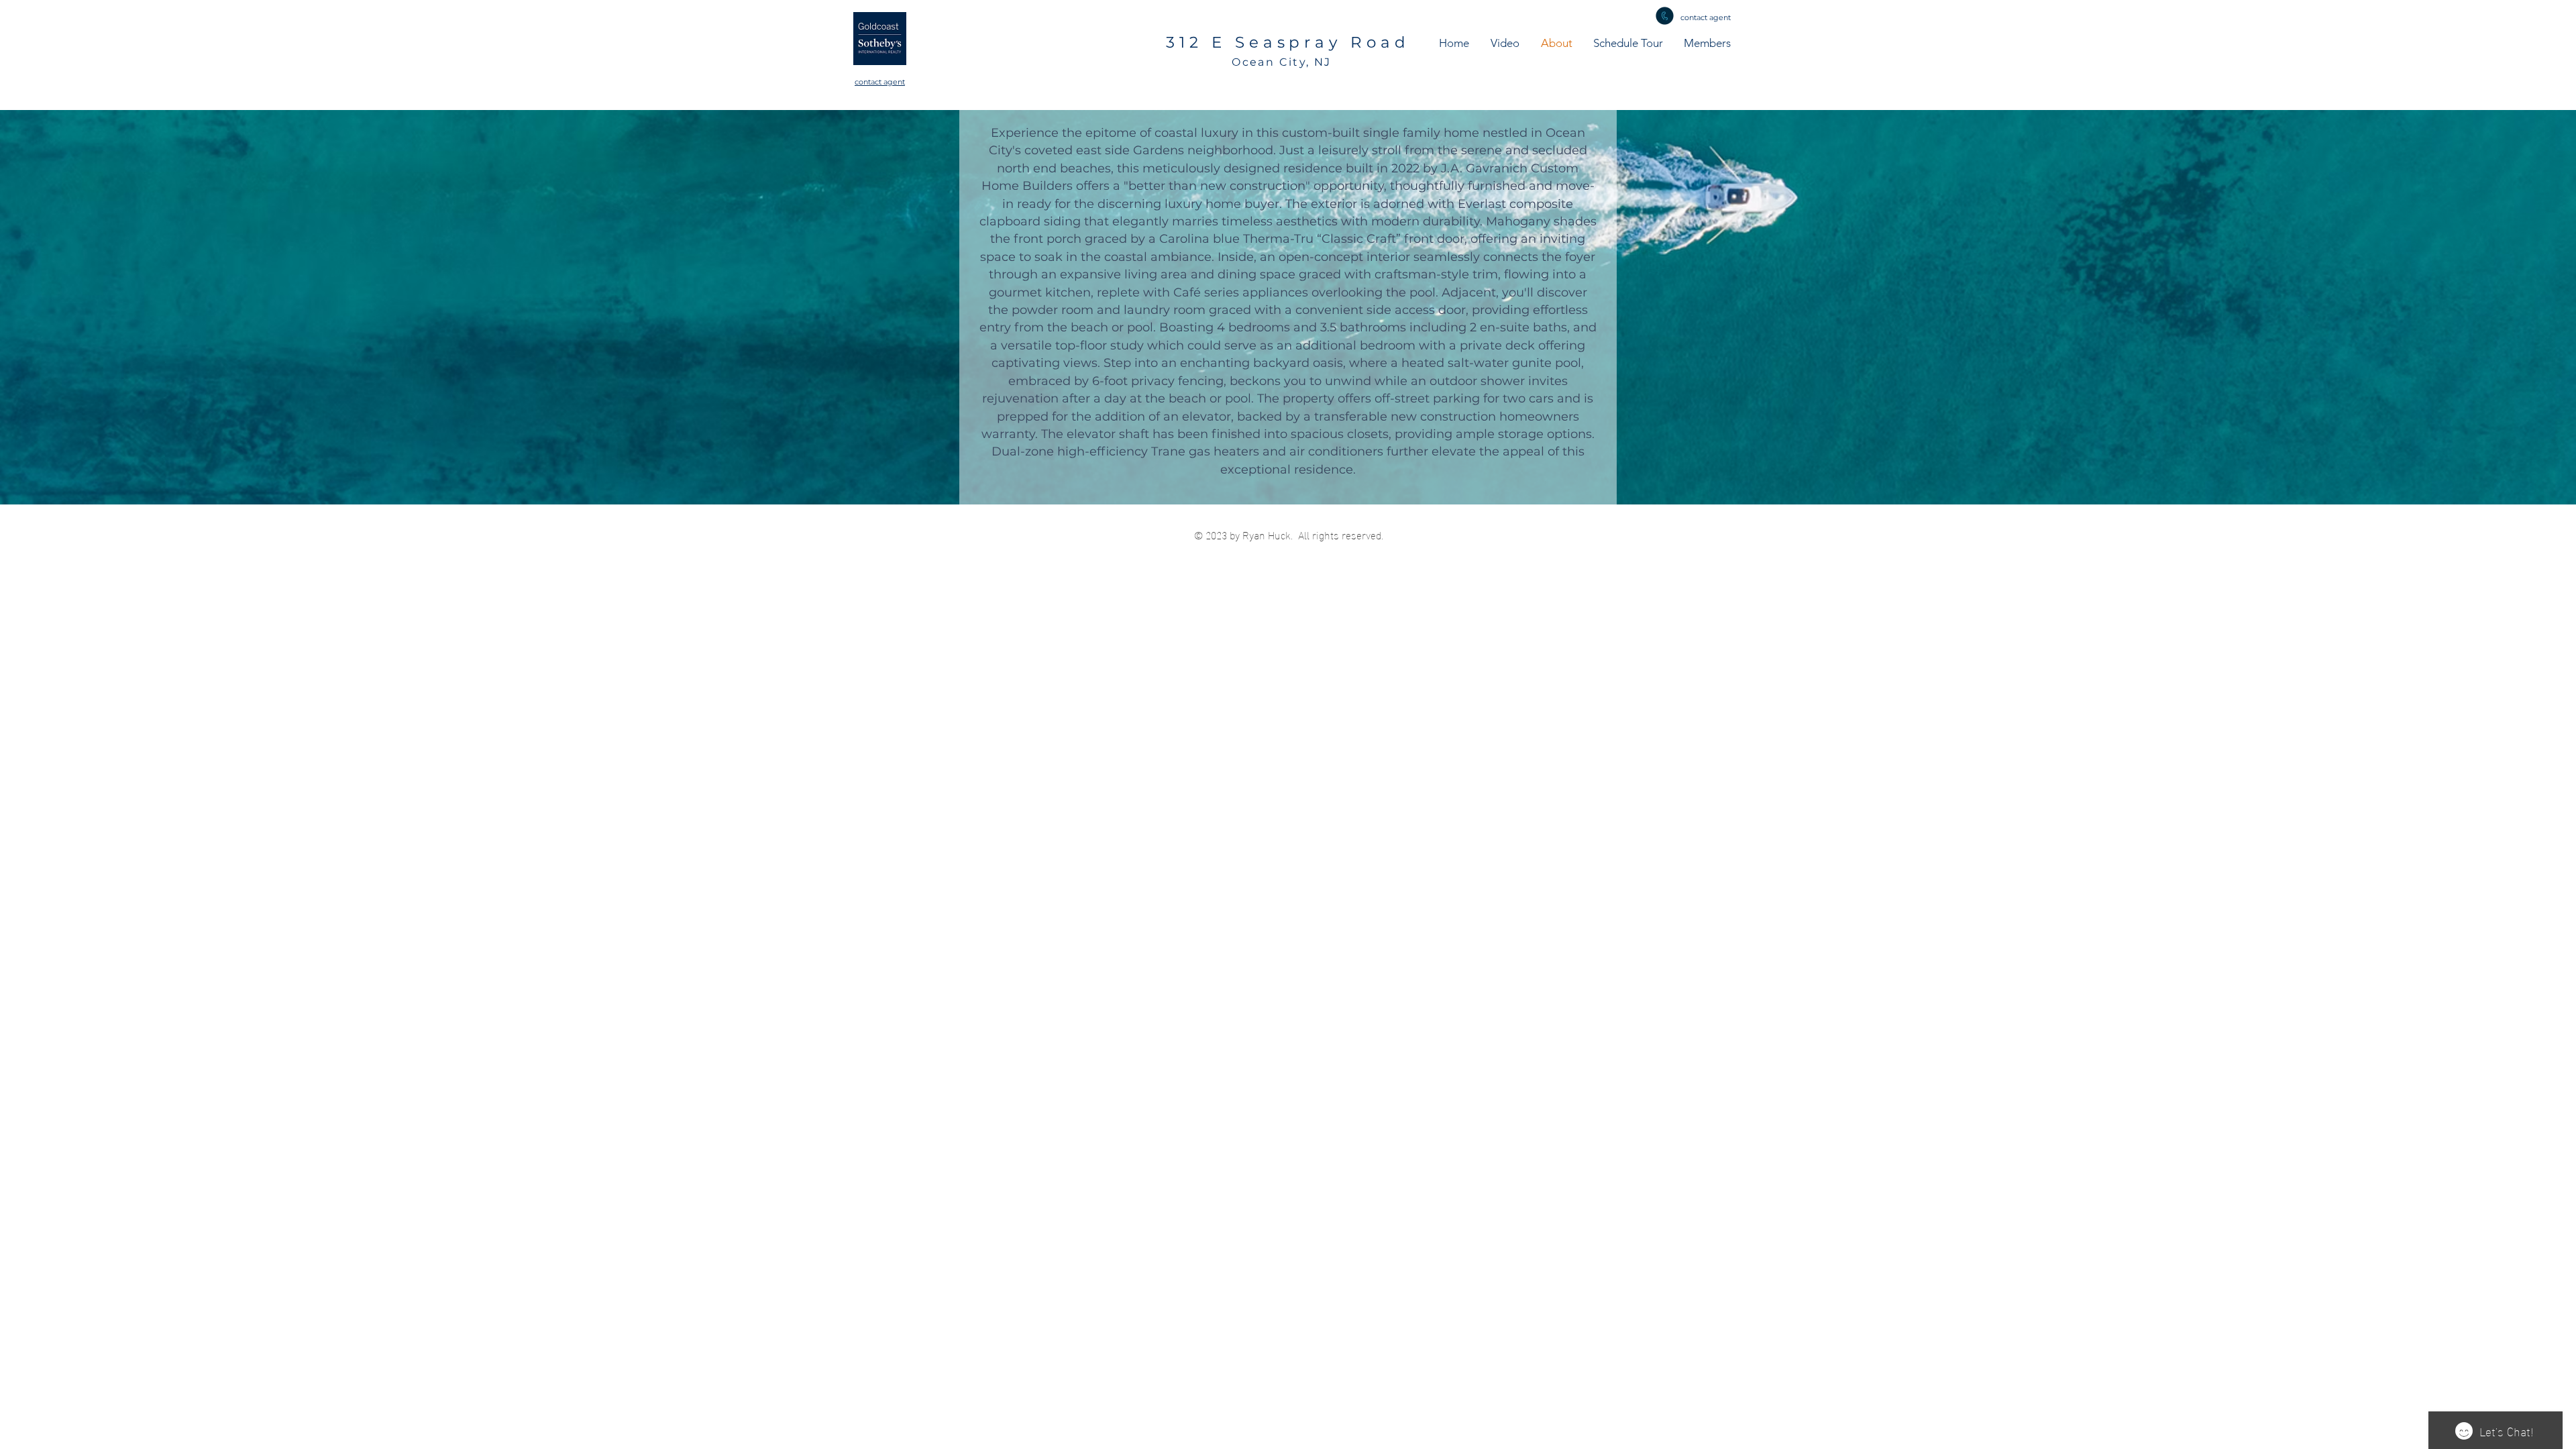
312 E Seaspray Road (1288, 42)
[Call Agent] (1665, 16)
